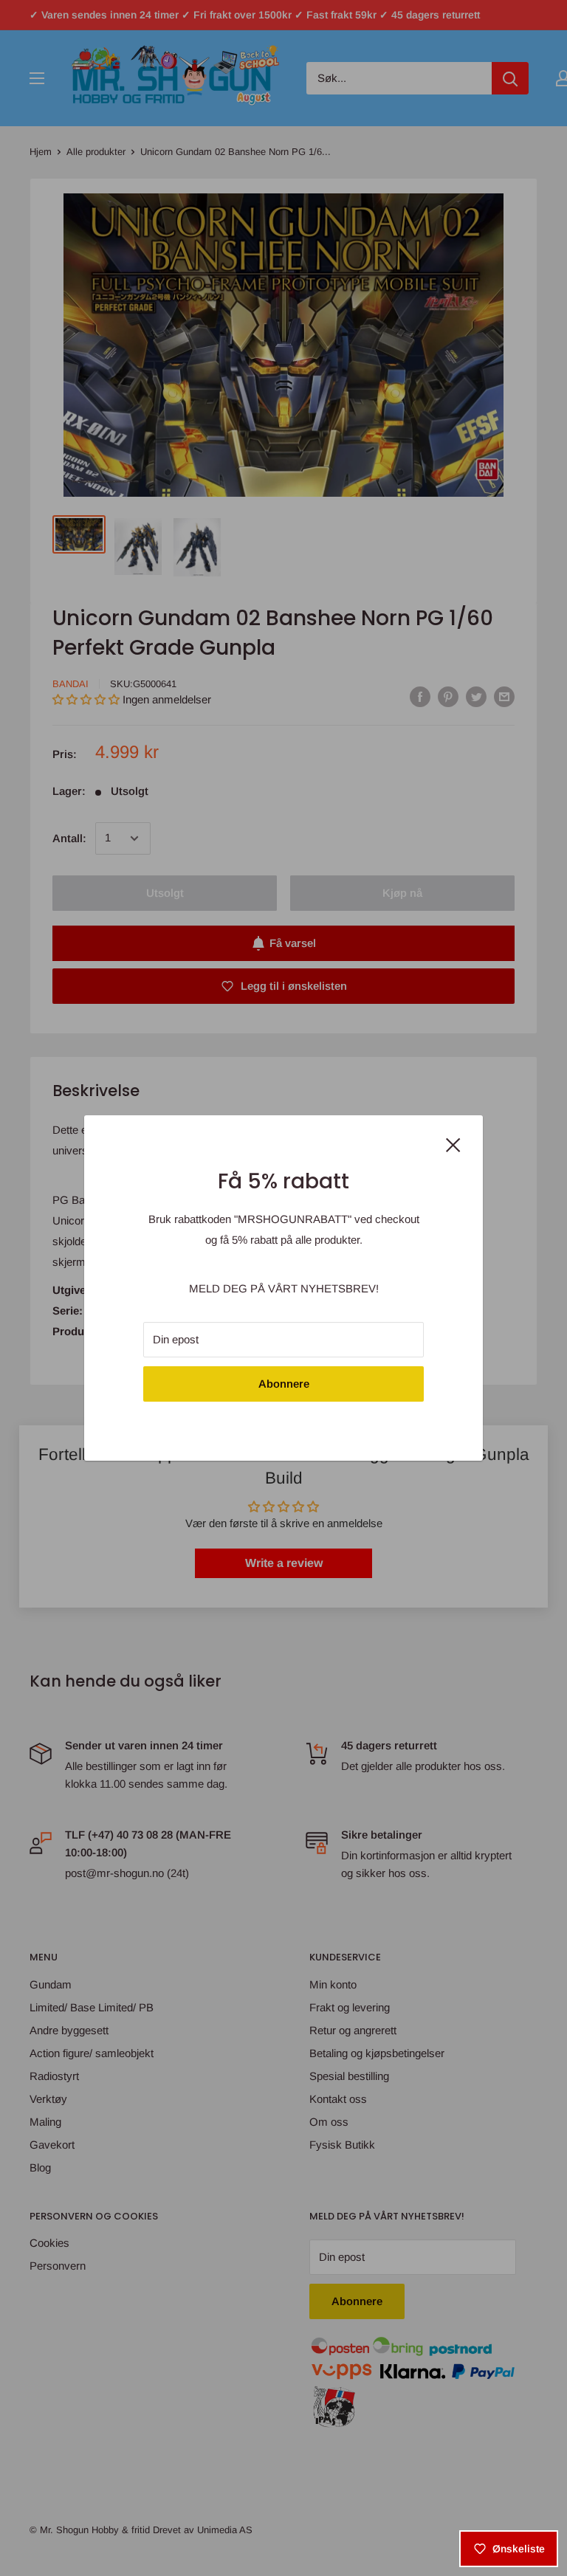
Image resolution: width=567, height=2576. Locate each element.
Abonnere (284, 1384)
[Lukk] (453, 1143)
